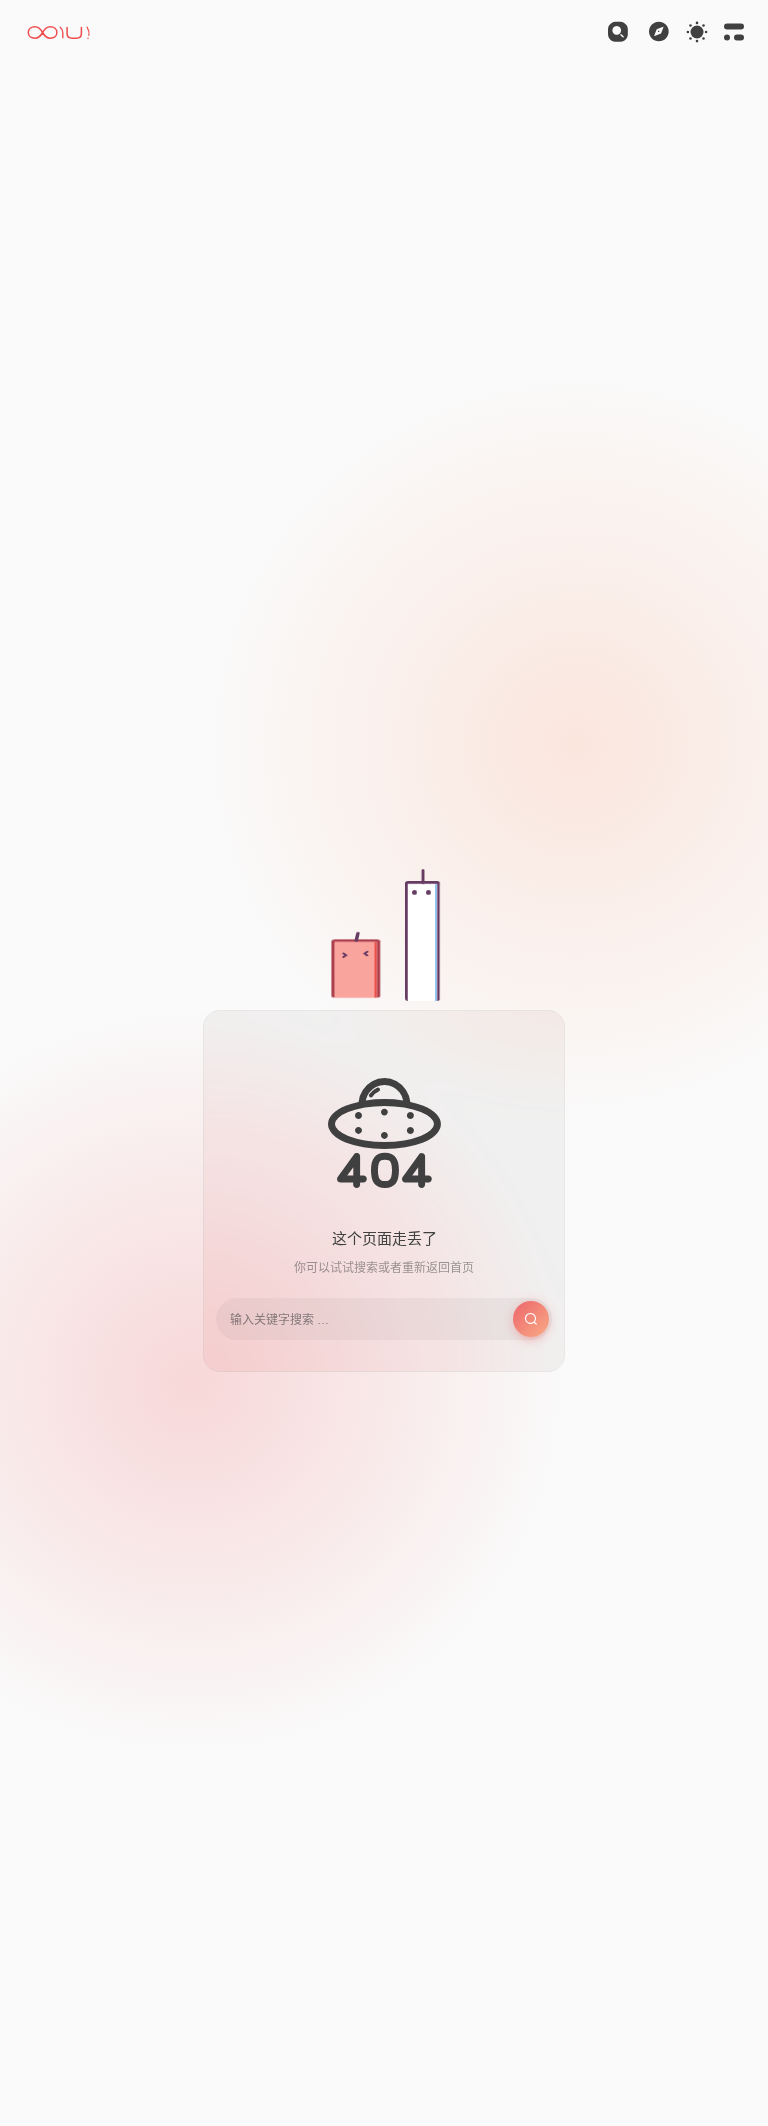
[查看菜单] (659, 32)
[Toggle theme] (697, 32)
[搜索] (618, 32)
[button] (61, 32)
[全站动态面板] (734, 32)
